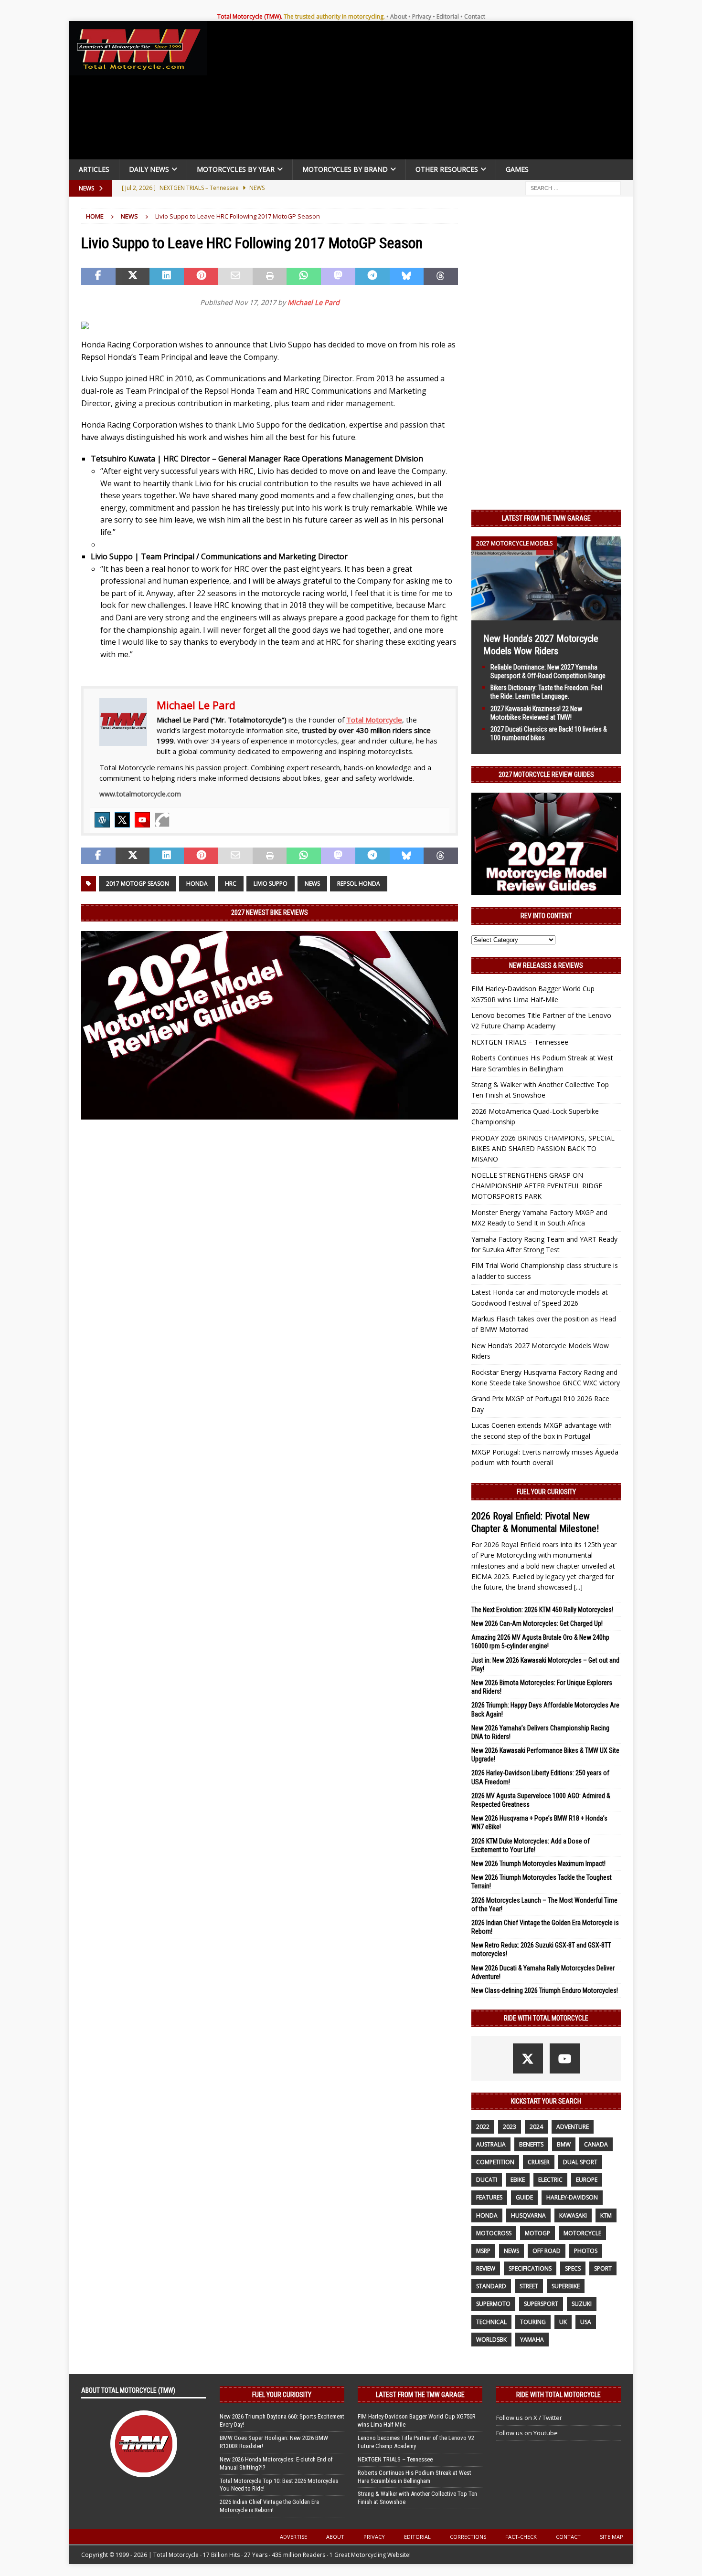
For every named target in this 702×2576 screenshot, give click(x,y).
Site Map (612, 2537)
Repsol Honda (359, 884)
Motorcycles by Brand (345, 169)
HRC (231, 884)
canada (596, 2144)
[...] (578, 1587)
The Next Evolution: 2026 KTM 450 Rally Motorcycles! (542, 1610)
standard (491, 2286)
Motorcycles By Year (236, 169)
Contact (475, 16)
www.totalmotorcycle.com (140, 794)
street (529, 2286)
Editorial (448, 16)
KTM (606, 2215)
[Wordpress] (102, 820)
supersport (541, 2304)
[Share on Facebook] (98, 276)
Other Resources (447, 169)
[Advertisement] (424, 93)
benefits (531, 2144)
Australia (491, 2144)
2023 (510, 2127)
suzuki (582, 2304)
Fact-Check (521, 2537)
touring (533, 2322)
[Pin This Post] (201, 276)
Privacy (422, 16)
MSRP (483, 2251)
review (486, 2268)
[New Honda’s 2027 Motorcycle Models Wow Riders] (546, 614)
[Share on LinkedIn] (167, 276)
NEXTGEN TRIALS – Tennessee (520, 1042)
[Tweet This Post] (133, 276)
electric (550, 2180)
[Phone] (162, 820)
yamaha (532, 2340)
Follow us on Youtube (527, 2433)
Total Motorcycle (374, 720)
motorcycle (582, 2233)
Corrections (468, 2537)
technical (491, 2322)
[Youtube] (142, 820)
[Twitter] (122, 820)
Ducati (487, 2180)
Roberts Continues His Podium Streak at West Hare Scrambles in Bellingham (415, 2477)
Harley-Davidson (572, 2197)
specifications (530, 2268)
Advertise (293, 2537)
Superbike (566, 2286)
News (312, 884)
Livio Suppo (271, 884)
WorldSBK (491, 2340)
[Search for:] (573, 187)
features (489, 2197)
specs (573, 2268)
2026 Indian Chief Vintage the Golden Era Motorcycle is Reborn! (269, 2506)
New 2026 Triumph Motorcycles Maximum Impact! (538, 1864)
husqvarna (528, 2215)
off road (547, 2251)
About (399, 16)
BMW (564, 2144)
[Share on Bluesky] (407, 276)
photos (586, 2251)
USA (586, 2322)
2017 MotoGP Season (138, 884)
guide (524, 2197)
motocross (494, 2233)
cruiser (539, 2162)
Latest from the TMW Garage (546, 518)
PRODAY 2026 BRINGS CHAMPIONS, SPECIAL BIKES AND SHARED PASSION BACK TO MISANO (543, 1149)
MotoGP (537, 2233)
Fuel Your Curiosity (546, 1492)
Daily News (149, 169)
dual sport (580, 2162)
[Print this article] (270, 276)
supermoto (493, 2304)
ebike (518, 2180)
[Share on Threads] (441, 276)
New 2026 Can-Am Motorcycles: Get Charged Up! (537, 1623)
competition (495, 2162)
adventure (573, 2127)
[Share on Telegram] (372, 276)
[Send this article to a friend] (235, 276)
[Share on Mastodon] (338, 276)
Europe (587, 2180)
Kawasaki (573, 2215)
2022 (483, 2127)
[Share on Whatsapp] (304, 276)
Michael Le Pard (314, 302)
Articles (94, 169)
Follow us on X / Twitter (529, 2418)
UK (563, 2322)
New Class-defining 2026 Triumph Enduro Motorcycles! (545, 1990)
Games (517, 169)
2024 (536, 2127)
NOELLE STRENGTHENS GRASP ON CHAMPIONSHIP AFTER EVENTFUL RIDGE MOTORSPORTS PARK (537, 1186)
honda (197, 884)
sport (603, 2268)
